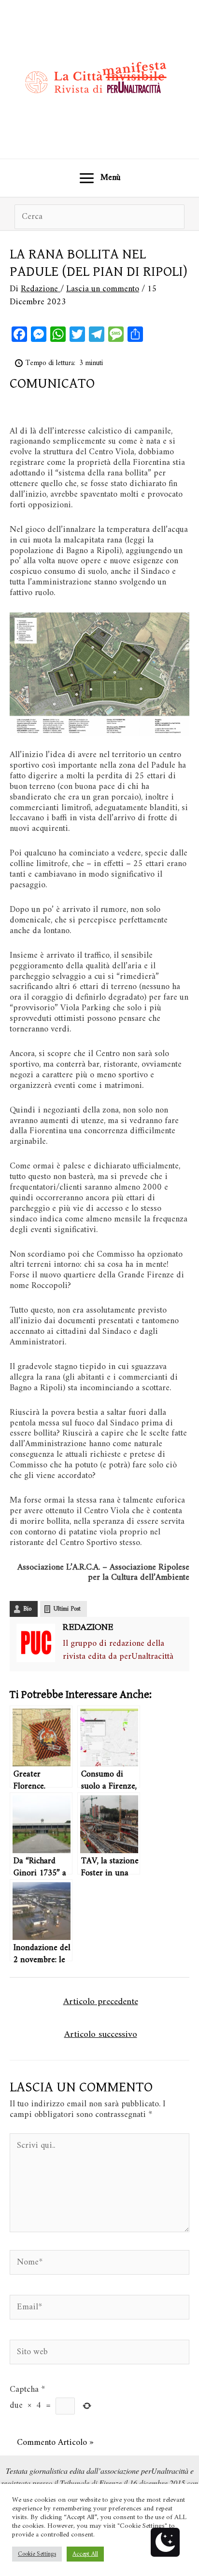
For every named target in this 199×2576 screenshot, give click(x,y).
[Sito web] (99, 2354)
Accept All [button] (85, 2554)
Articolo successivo (101, 2034)
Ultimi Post (67, 1609)
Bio (27, 1609)
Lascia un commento (103, 289)
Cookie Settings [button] (37, 2554)
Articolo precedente (101, 2002)
